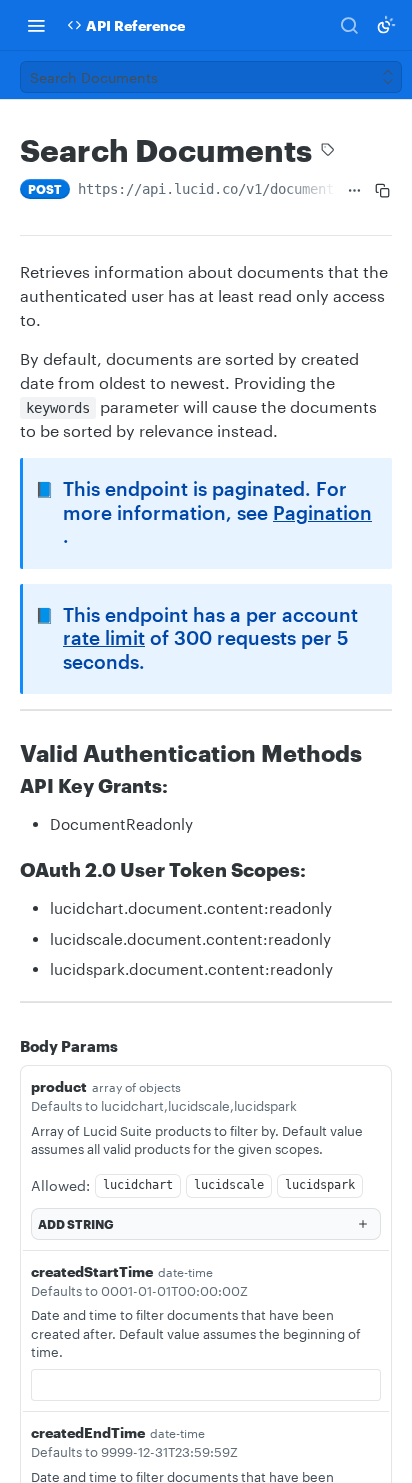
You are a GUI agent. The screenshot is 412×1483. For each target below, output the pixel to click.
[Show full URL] (354, 191)
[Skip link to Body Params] (6, 1046)
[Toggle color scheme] (386, 25)
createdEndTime (88, 1432)
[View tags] (328, 152)
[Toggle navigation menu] (36, 25)
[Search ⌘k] (349, 25)
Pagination (322, 513)
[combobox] (206, 1385)
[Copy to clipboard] (383, 191)
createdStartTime (92, 1271)
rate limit (104, 638)
